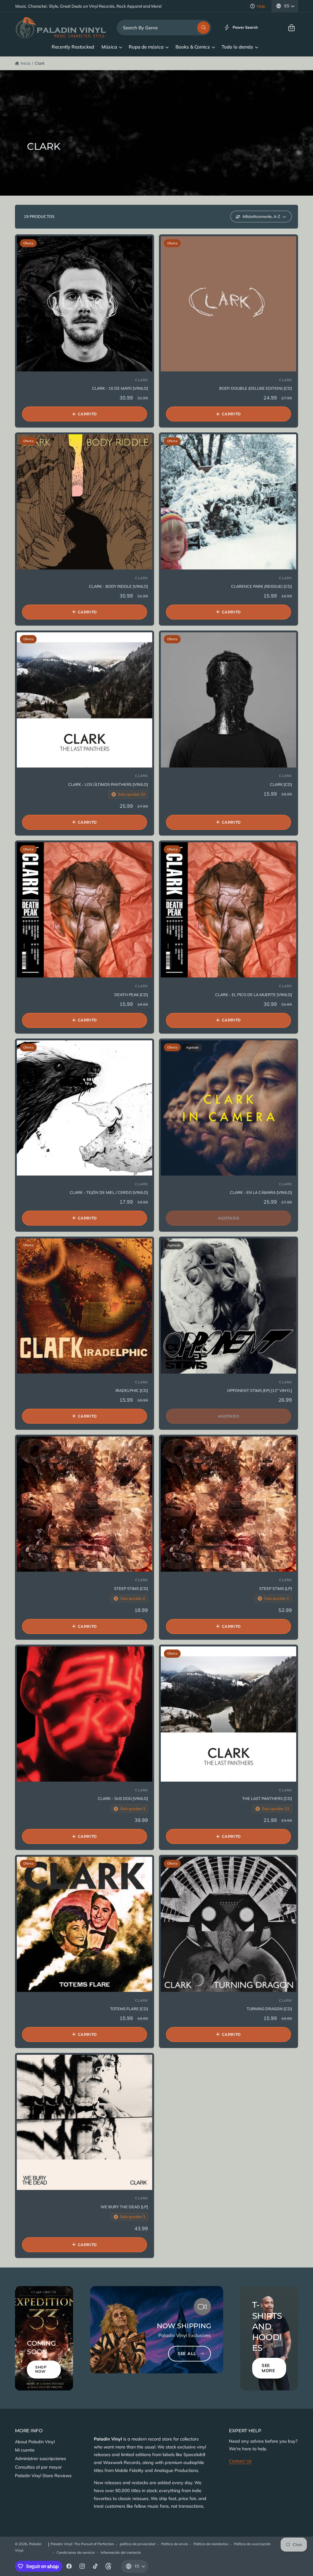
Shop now (41, 2369)
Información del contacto (121, 2553)
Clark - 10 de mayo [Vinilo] (120, 388)
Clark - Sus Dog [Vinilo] (123, 1798)
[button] (291, 28)
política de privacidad (137, 2544)
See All (187, 2354)
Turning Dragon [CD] (269, 2009)
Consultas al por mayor (38, 2467)
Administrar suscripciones (41, 2459)
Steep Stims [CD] (131, 1588)
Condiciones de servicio (75, 2553)
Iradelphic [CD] (132, 1390)
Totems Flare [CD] (129, 2009)
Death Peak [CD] (131, 995)
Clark (40, 63)
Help (261, 6)
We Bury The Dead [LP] (124, 2207)
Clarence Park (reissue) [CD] (261, 586)
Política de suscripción (252, 2544)
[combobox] (164, 28)
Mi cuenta (25, 2450)
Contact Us (240, 2461)
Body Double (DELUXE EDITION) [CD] (256, 388)
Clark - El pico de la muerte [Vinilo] (254, 995)
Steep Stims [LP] (276, 1588)
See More (268, 2368)
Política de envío (174, 2544)
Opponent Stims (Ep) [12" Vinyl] (260, 1390)
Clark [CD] (281, 784)
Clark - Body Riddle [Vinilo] (118, 586)
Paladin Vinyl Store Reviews (43, 2476)
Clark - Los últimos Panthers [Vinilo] (108, 784)
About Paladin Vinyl (35, 2442)
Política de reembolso (211, 2544)
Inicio (26, 63)
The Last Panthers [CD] (267, 1798)
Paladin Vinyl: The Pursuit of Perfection (82, 2544)
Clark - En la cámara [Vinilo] (261, 1192)
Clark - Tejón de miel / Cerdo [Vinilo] (109, 1192)
